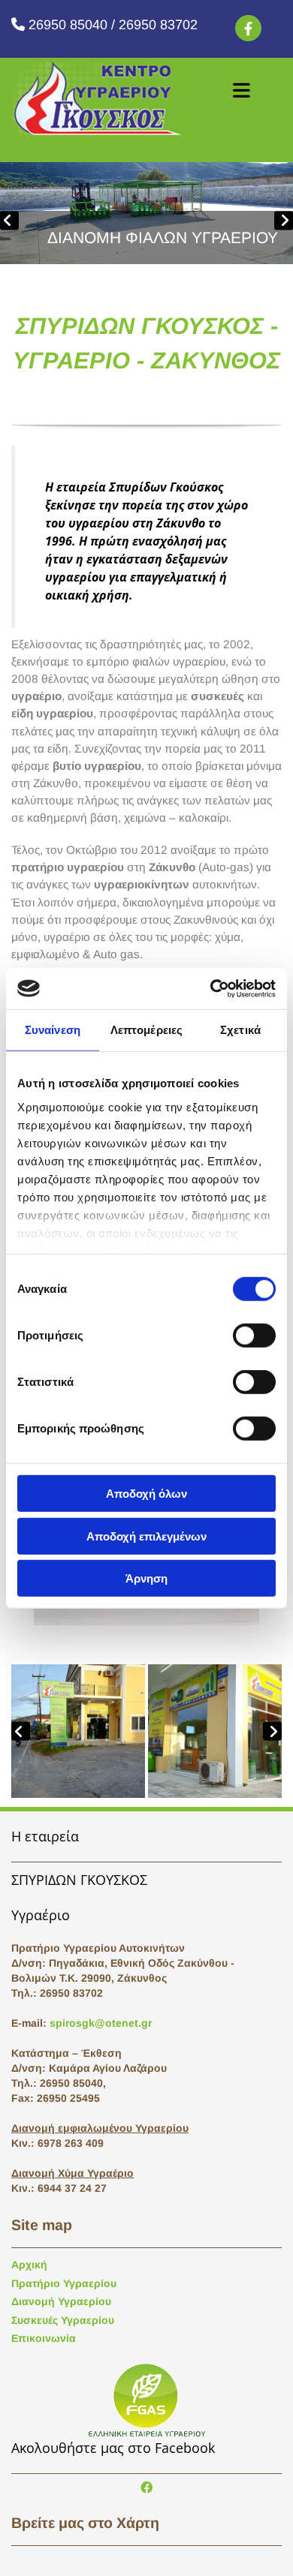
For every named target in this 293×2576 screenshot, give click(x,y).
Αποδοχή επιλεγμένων (146, 1536)
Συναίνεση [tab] (53, 1030)
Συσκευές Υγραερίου (63, 2320)
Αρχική (29, 2265)
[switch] (254, 1336)
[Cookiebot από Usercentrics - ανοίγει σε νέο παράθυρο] (211, 988)
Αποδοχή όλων (146, 1494)
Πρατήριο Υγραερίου (64, 2283)
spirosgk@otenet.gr (101, 2023)
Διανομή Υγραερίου (61, 2301)
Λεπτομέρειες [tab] (146, 1030)
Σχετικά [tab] (240, 1030)
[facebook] (248, 28)
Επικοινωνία (44, 2338)
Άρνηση (146, 1578)
